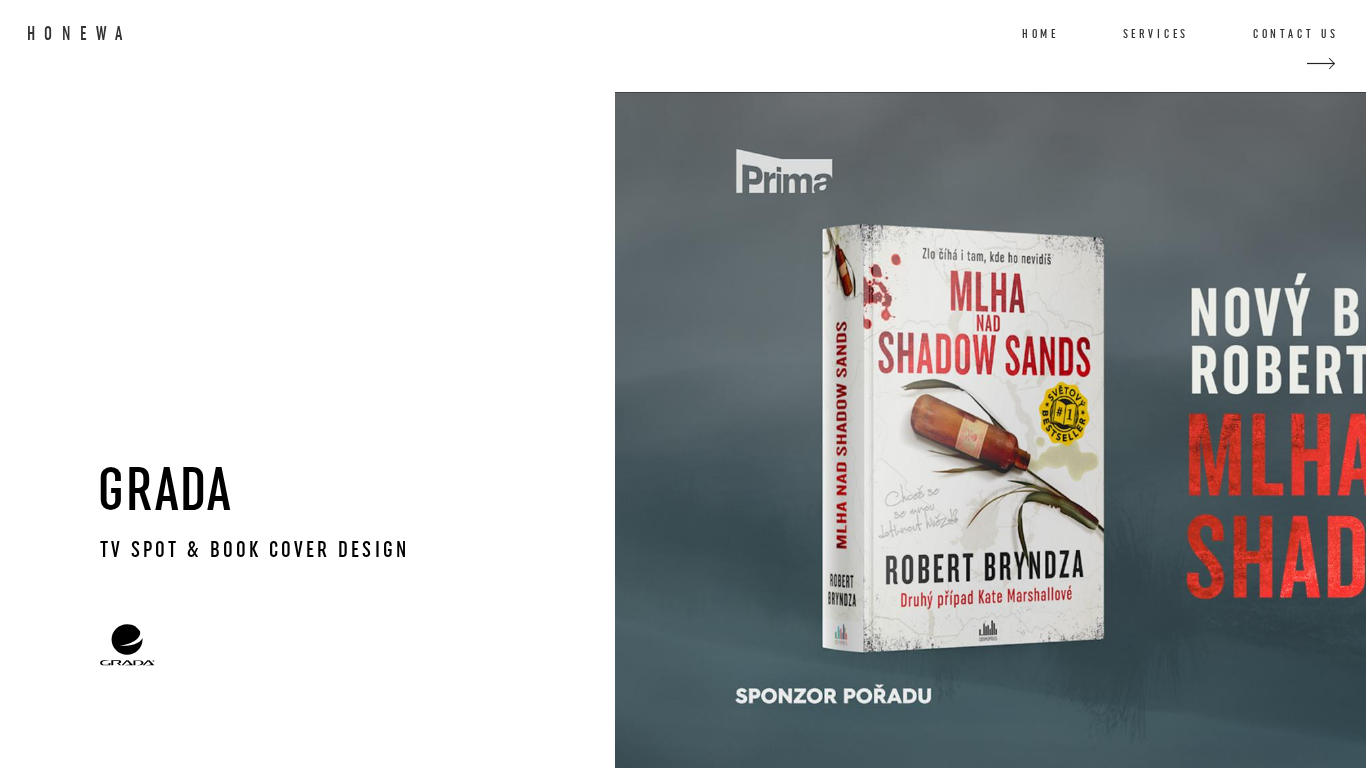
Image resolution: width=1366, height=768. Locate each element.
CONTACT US (1296, 34)
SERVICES (1156, 34)
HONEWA (79, 34)
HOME (1040, 34)
